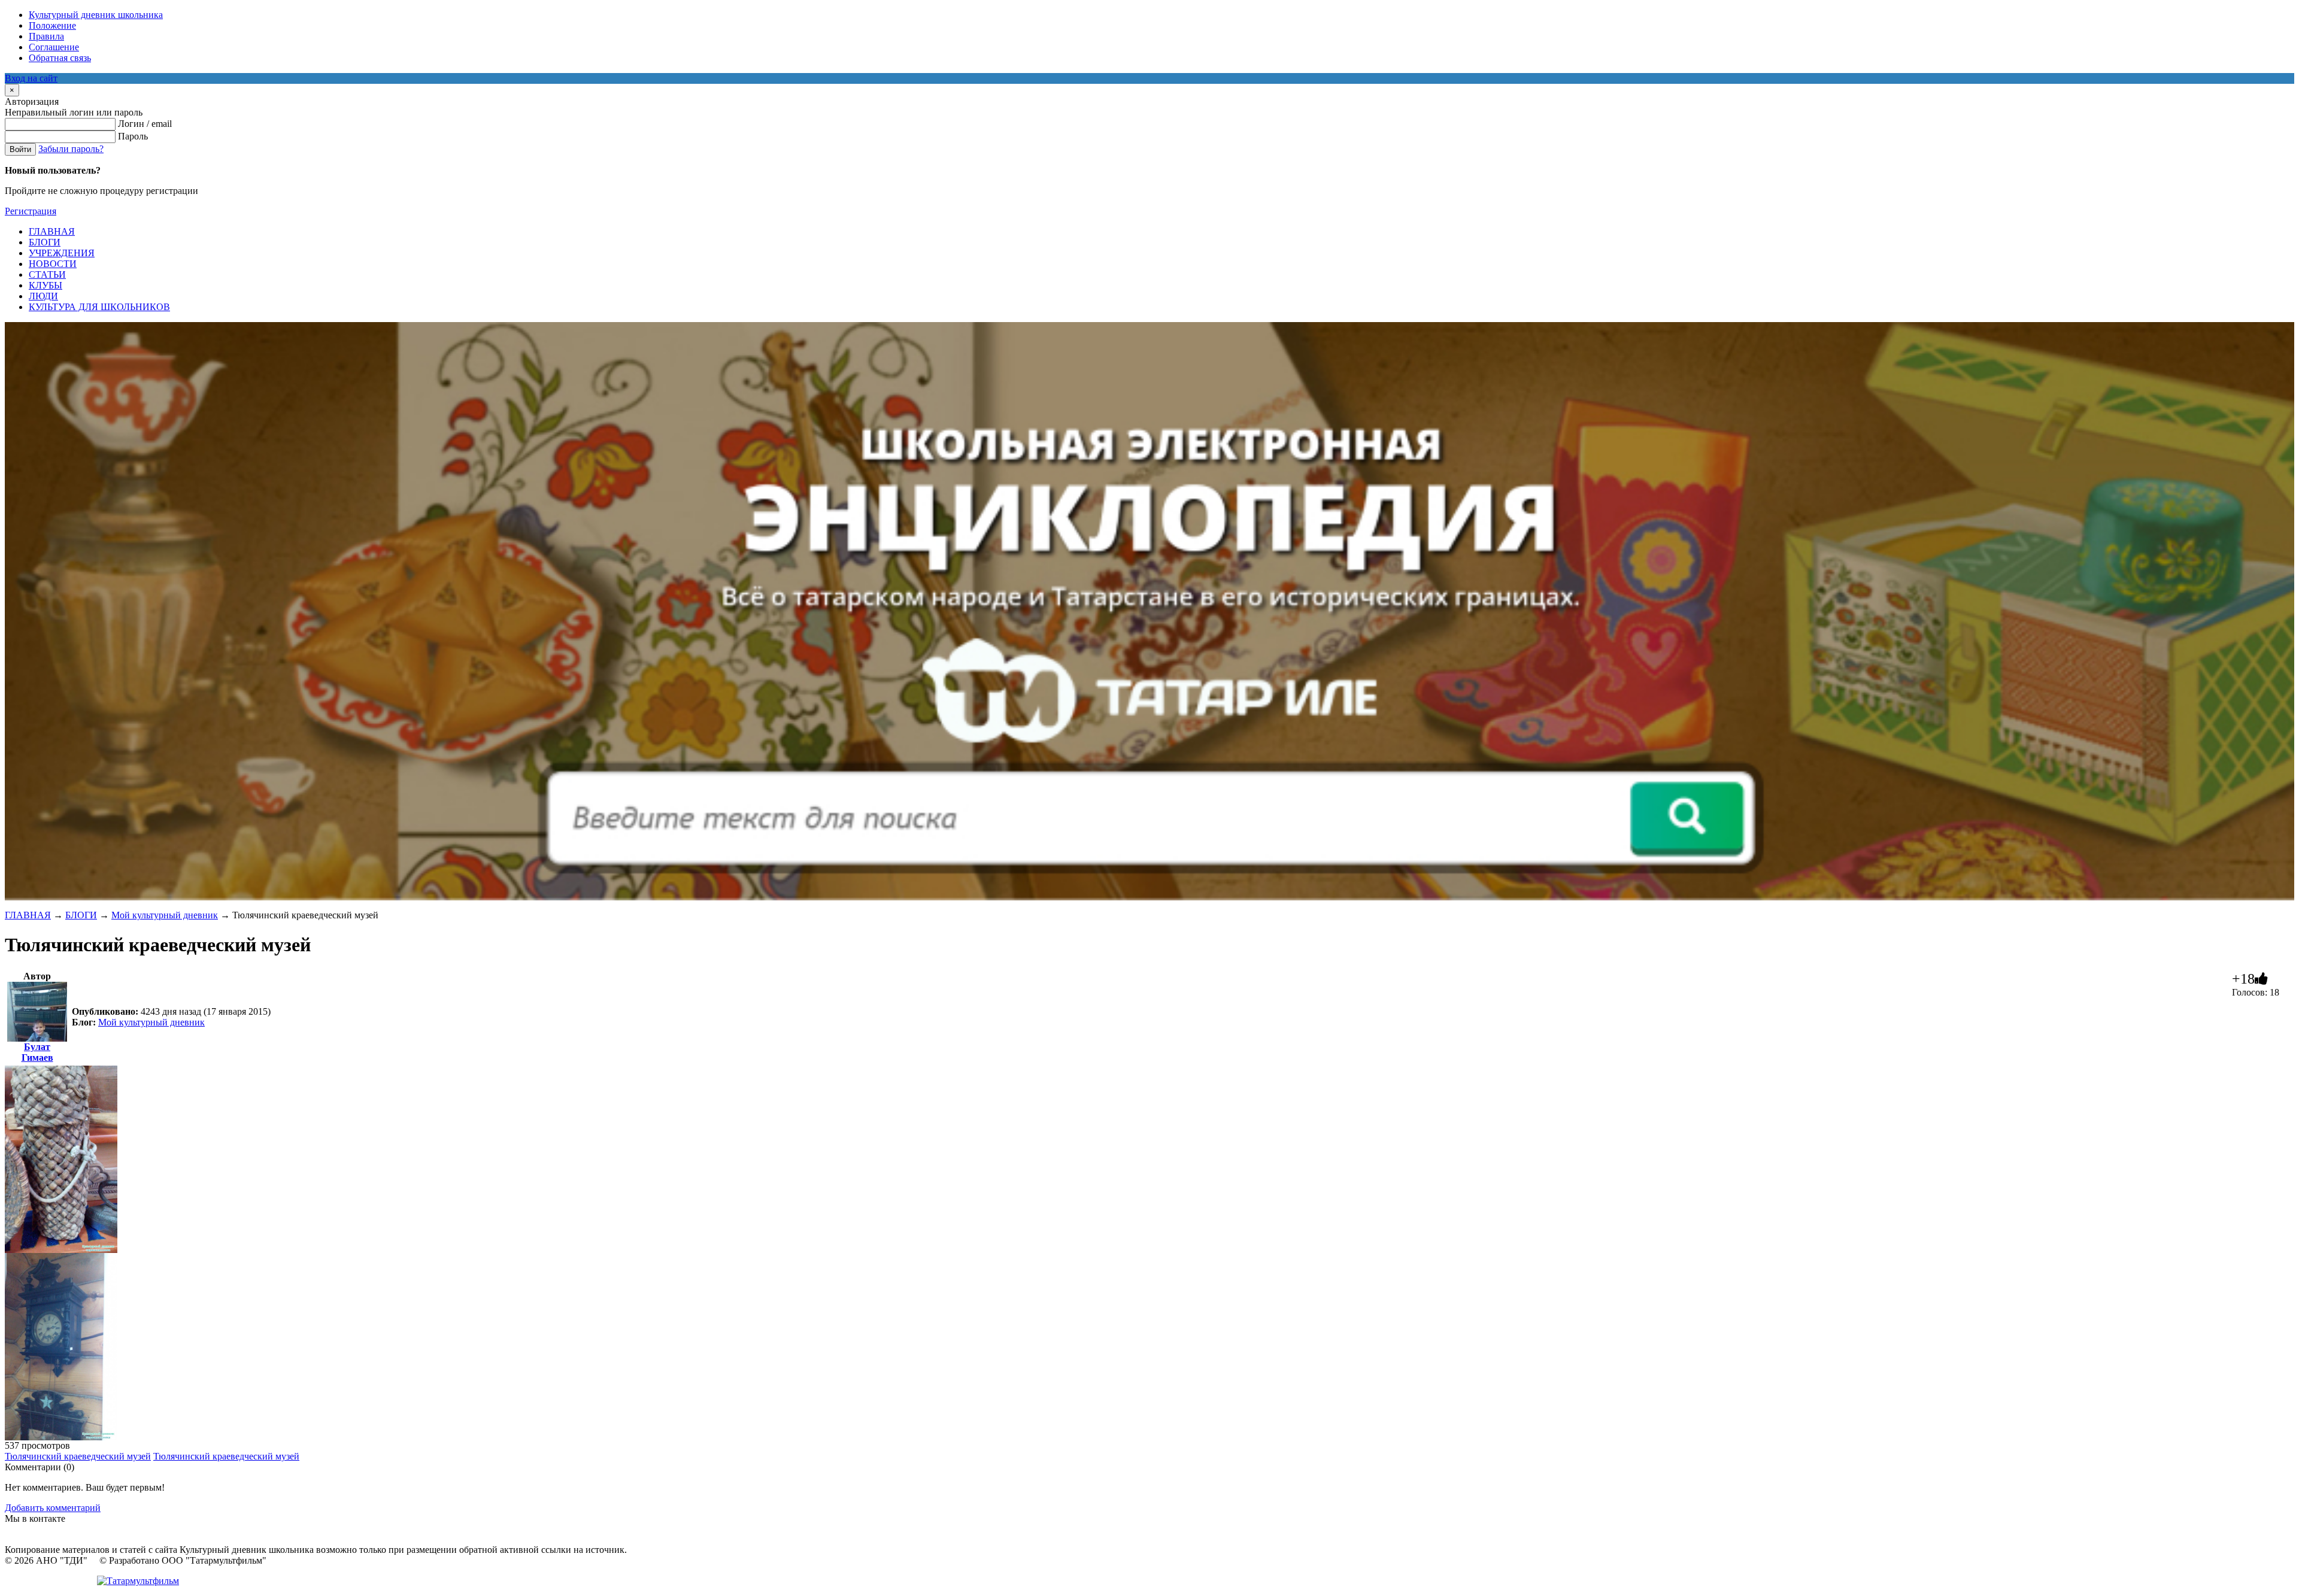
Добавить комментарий (53, 1508)
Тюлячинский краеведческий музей (78, 1456)
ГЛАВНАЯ (28, 915)
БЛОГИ (81, 915)
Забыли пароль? (71, 149)
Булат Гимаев (37, 1052)
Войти (20, 149)
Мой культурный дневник (165, 915)
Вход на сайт (31, 78)
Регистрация (31, 211)
